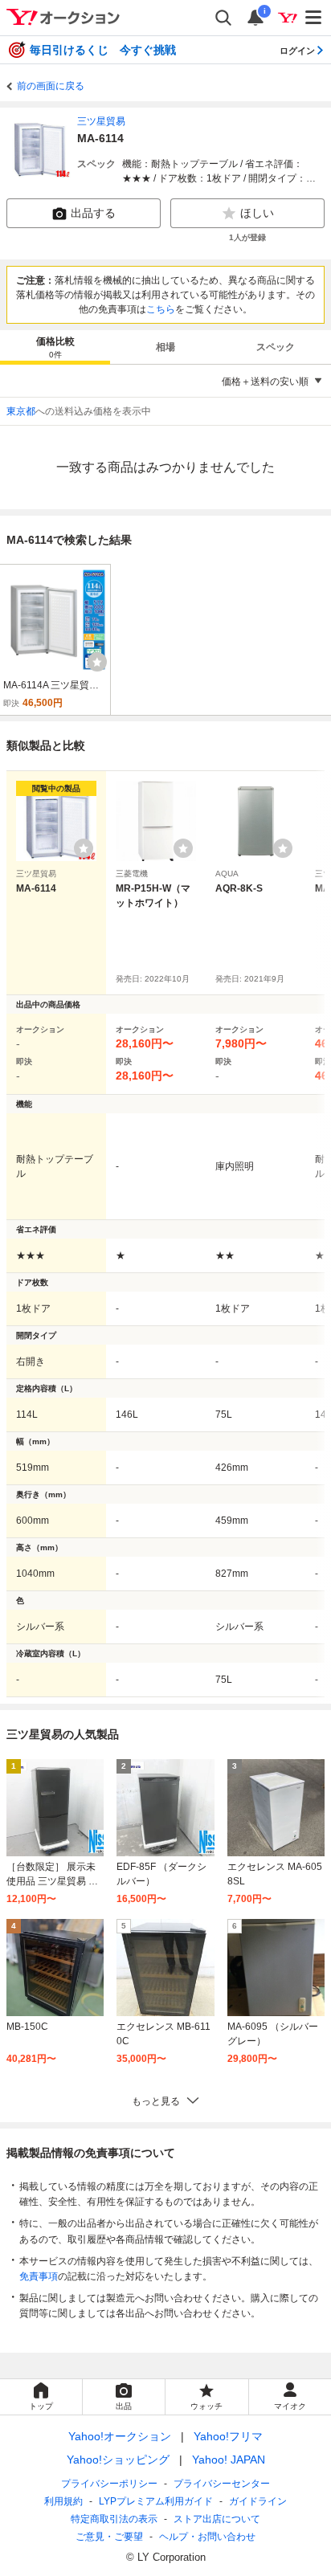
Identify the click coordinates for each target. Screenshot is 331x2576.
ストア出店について (217, 2519)
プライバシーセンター (222, 2484)
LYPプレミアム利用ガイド (156, 2501)
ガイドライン (258, 2501)
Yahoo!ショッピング (118, 2460)
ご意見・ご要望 (109, 2537)
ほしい (257, 213)
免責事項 (39, 2276)
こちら (161, 309)
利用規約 (63, 2501)
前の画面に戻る (51, 86)
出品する (93, 213)
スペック (276, 347)
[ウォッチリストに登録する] (84, 848)
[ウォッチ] (97, 662)
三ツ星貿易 (101, 121)
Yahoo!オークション (120, 2436)
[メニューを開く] (314, 18)
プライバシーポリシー (109, 2484)
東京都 (21, 411)
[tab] (55, 347)
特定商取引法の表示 (114, 2519)
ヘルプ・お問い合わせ (207, 2537)
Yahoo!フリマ (228, 2436)
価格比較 (55, 347)
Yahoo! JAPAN (229, 2460)
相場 (165, 347)
